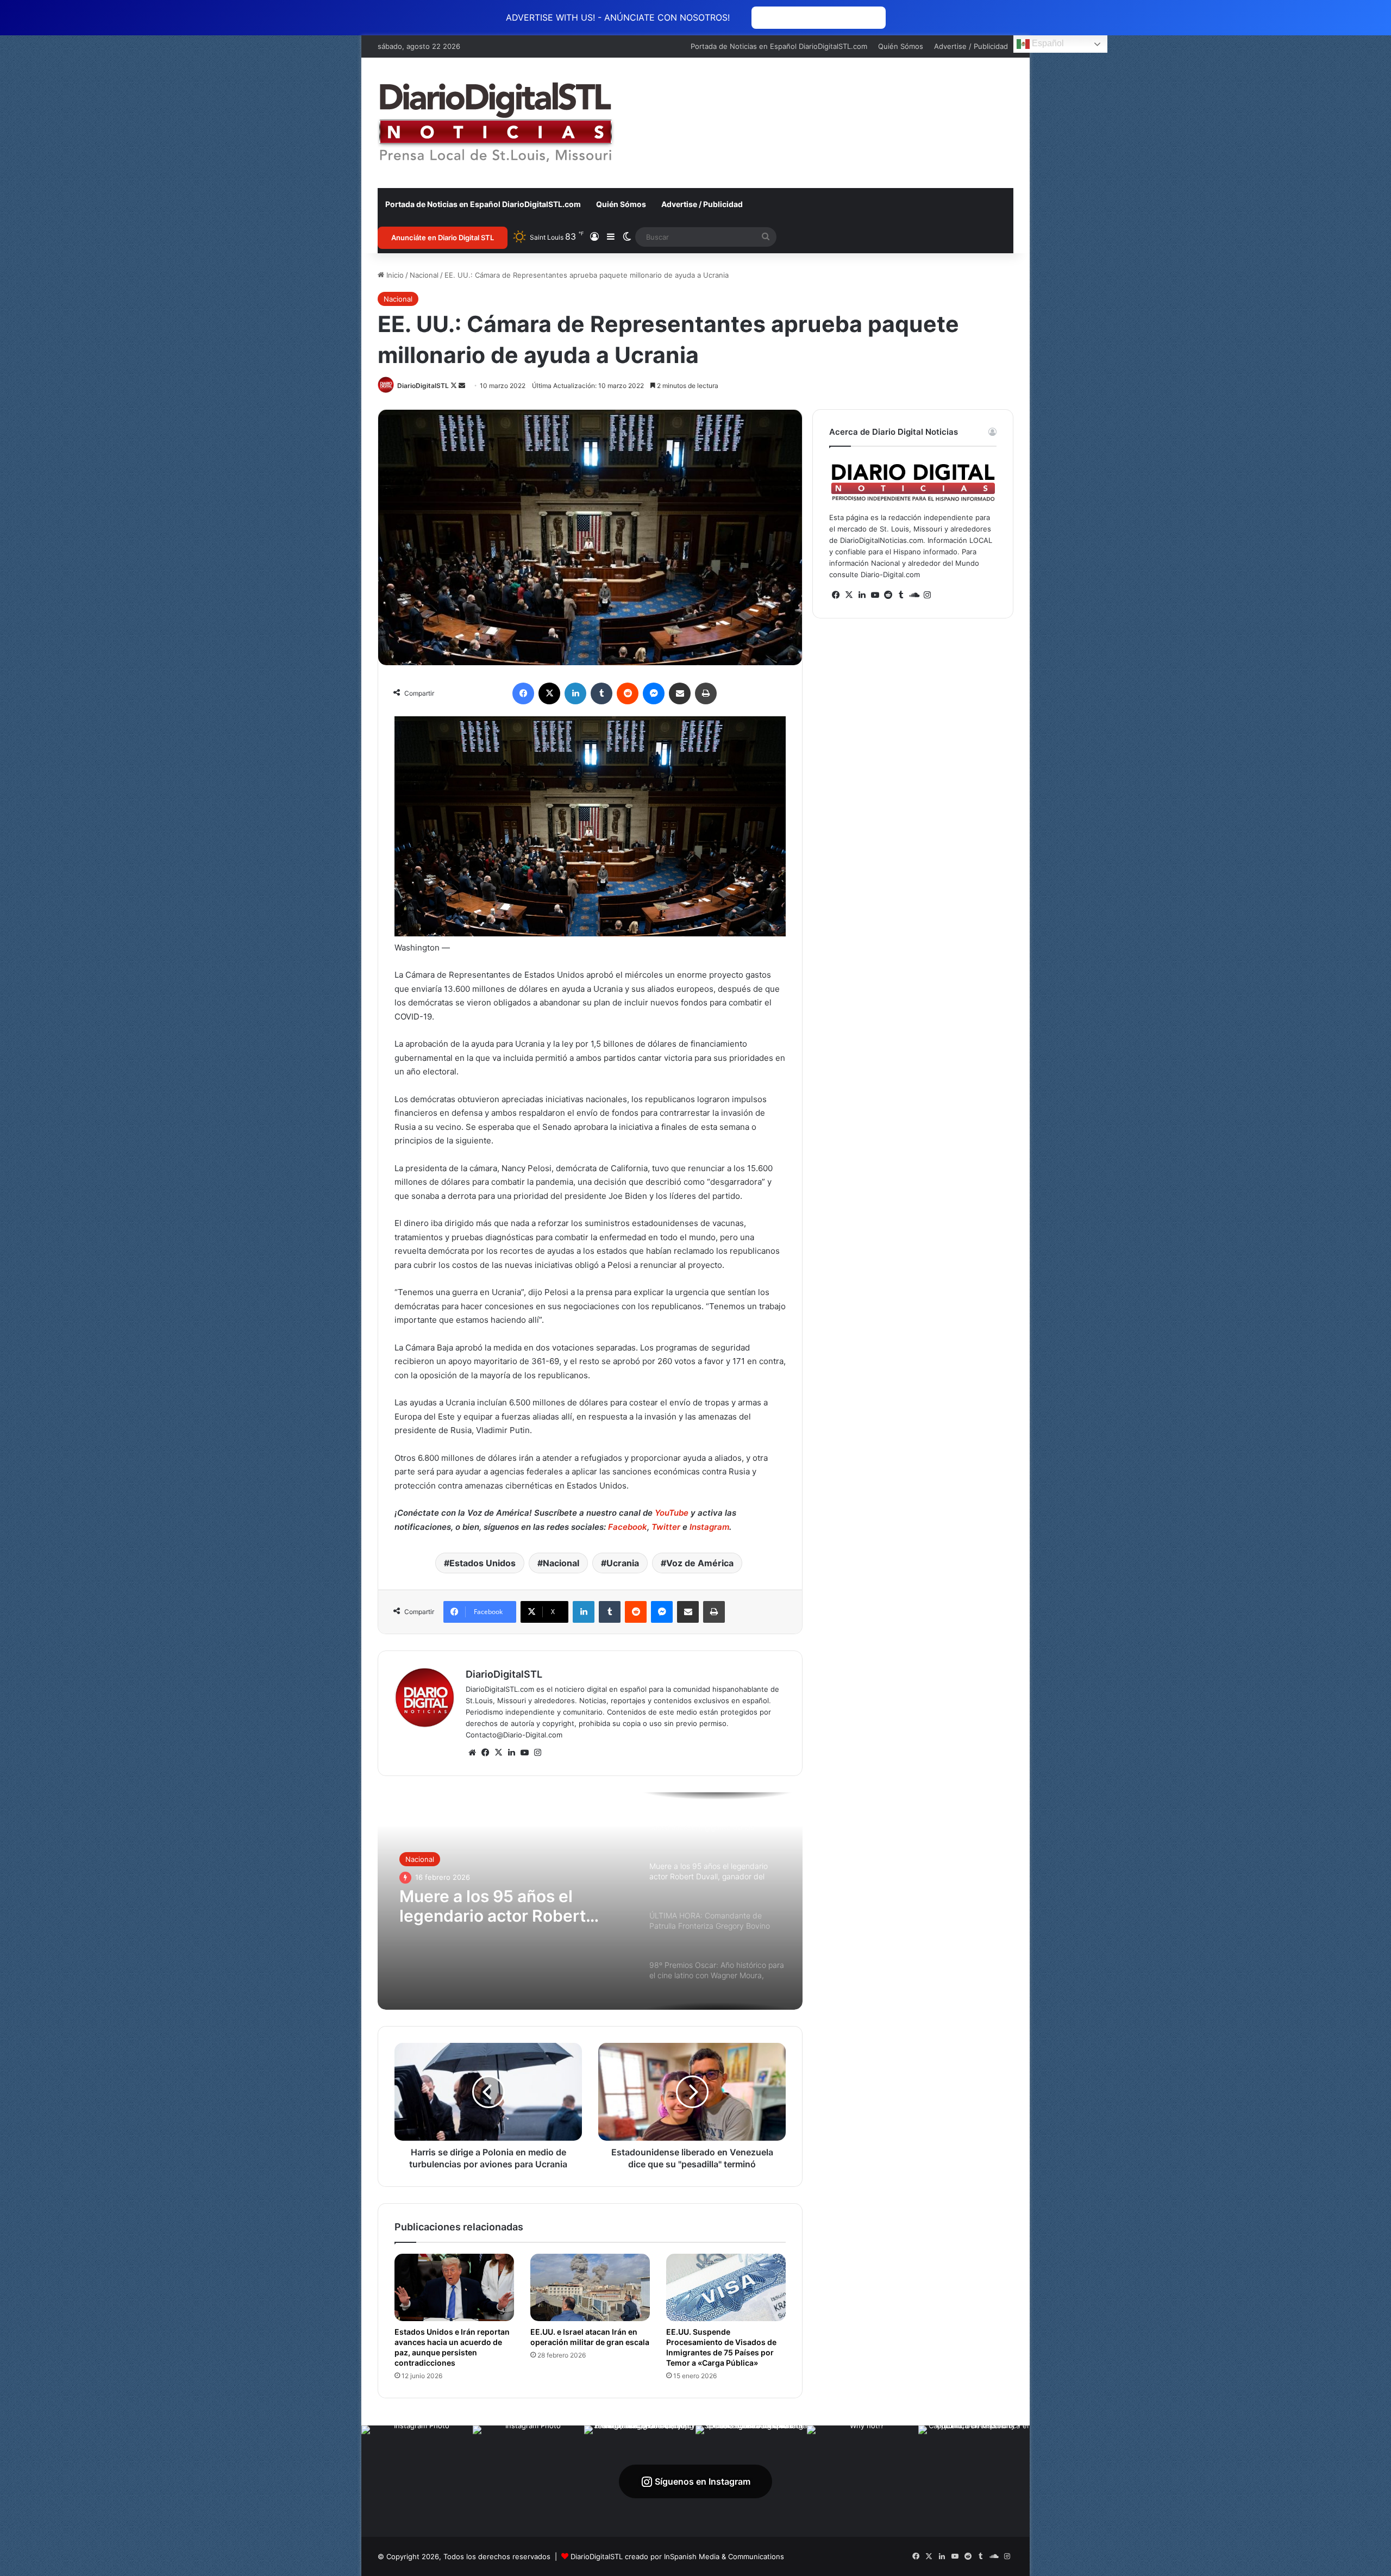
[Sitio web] (472, 1753)
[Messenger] (654, 693)
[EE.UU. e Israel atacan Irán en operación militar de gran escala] (590, 2287)
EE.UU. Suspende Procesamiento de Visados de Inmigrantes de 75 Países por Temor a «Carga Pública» (721, 2347)
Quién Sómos (901, 46)
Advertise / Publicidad (971, 46)
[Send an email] (462, 386)
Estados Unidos (483, 1563)
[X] (549, 693)
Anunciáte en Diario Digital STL (443, 237)
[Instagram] (537, 1753)
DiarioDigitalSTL (423, 386)
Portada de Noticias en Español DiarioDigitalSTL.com (779, 46)
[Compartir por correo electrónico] (680, 693)
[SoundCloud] (914, 595)
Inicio (394, 275)
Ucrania (623, 1563)
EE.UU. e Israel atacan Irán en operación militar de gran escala (590, 2337)
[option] (590, 1901)
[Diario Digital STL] (496, 123)
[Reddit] (628, 693)
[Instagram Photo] (417, 2481)
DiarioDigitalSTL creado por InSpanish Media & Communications (677, 2556)
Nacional (424, 275)
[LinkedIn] (575, 693)
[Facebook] (523, 693)
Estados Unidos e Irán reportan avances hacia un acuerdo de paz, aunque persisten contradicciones (452, 2347)
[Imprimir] (706, 693)
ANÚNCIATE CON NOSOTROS (819, 18)
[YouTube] (524, 1753)
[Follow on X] (455, 386)
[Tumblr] (601, 693)
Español (1047, 43)
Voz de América (700, 1563)
